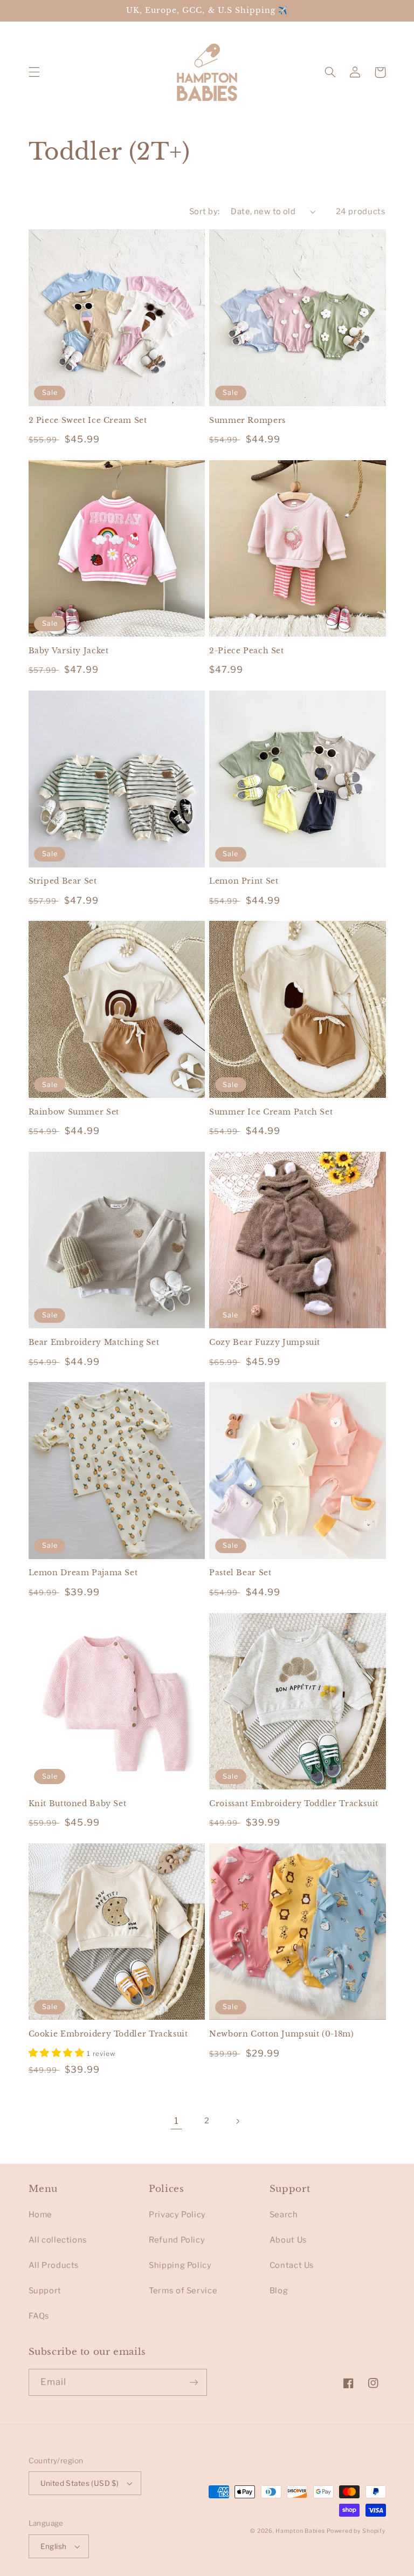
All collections (58, 2240)
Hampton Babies (300, 2531)
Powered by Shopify (356, 2531)
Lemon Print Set (244, 881)
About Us (288, 2240)
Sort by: (204, 211)
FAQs (39, 2316)
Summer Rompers (247, 421)
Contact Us (292, 2265)
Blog (279, 2291)
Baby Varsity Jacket (69, 651)
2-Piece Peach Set (247, 651)
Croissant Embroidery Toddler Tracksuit (294, 1804)
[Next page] (238, 2121)
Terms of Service (183, 2291)
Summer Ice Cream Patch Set (271, 1112)
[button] (34, 72)
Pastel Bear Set (240, 1573)
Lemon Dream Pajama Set (83, 1573)
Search (284, 2215)
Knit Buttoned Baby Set (78, 1804)
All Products (54, 2265)
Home (41, 2215)
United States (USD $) (80, 2483)
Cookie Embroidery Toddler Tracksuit (108, 2034)
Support (45, 2291)
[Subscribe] (194, 2382)
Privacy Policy (177, 2215)
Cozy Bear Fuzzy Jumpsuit (265, 1342)
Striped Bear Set (63, 881)
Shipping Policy (180, 2265)
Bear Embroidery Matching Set (94, 1342)
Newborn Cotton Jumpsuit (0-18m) (282, 2034)
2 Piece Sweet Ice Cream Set (88, 421)
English (54, 2546)
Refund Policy (177, 2240)
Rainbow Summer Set (74, 1112)
